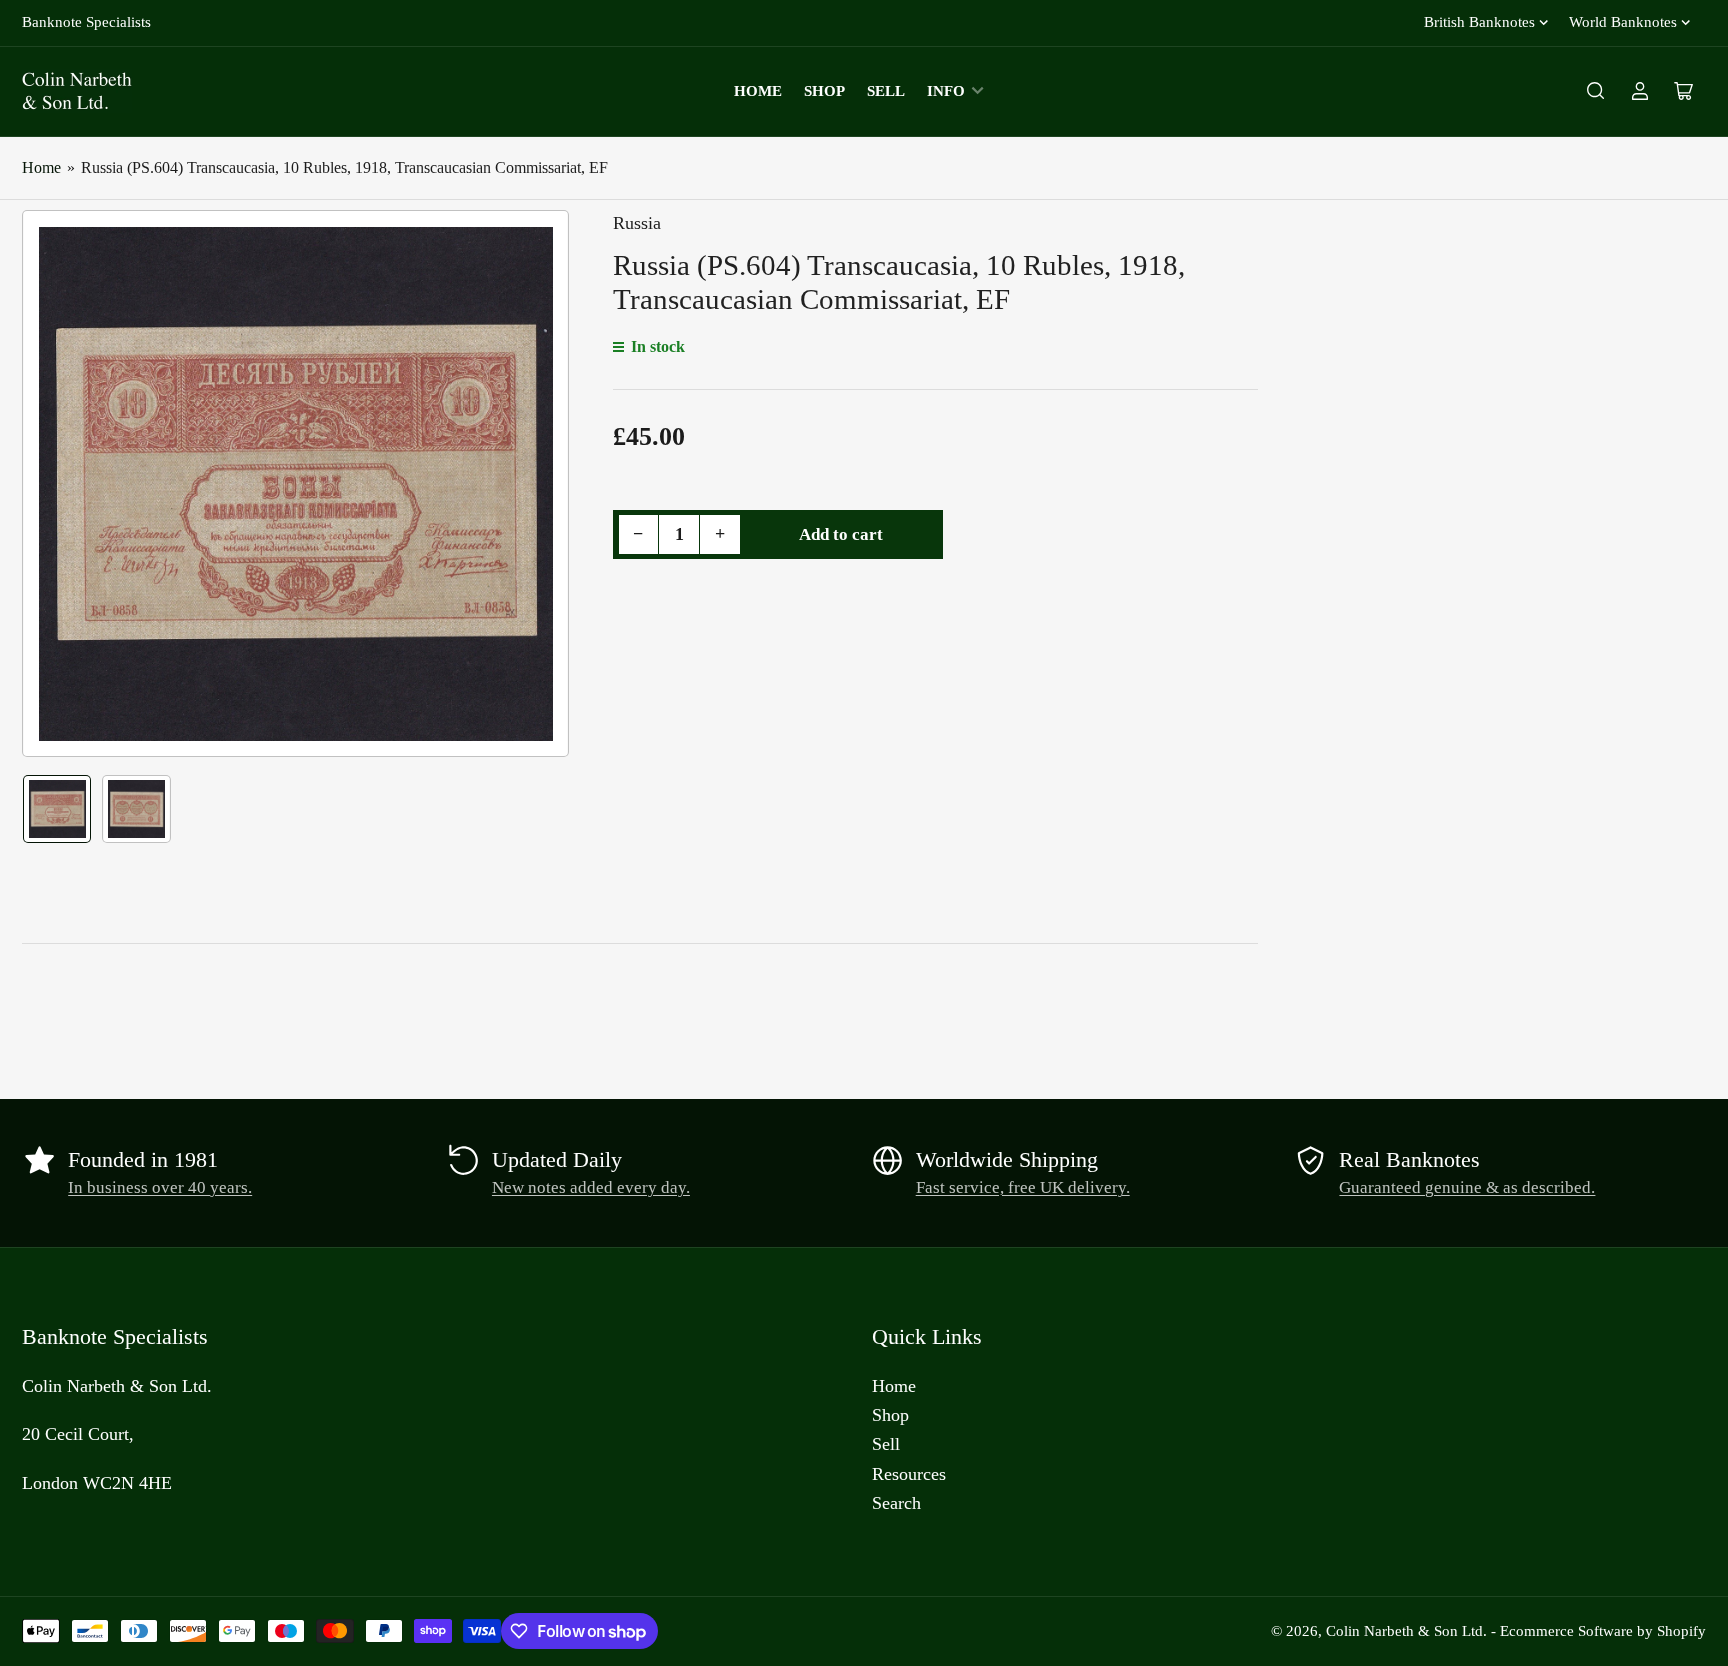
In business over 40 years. (160, 1187)
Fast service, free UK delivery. (1023, 1187)
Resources (909, 1474)
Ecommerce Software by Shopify (1603, 1631)
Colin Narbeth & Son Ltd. (1406, 1631)
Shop (824, 91)
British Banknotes (1479, 22)
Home (758, 91)
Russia (637, 223)
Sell (886, 91)
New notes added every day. (591, 1187)
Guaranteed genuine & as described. (1467, 1187)
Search (896, 1503)
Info (946, 91)
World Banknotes (1623, 22)
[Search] (1596, 91)
